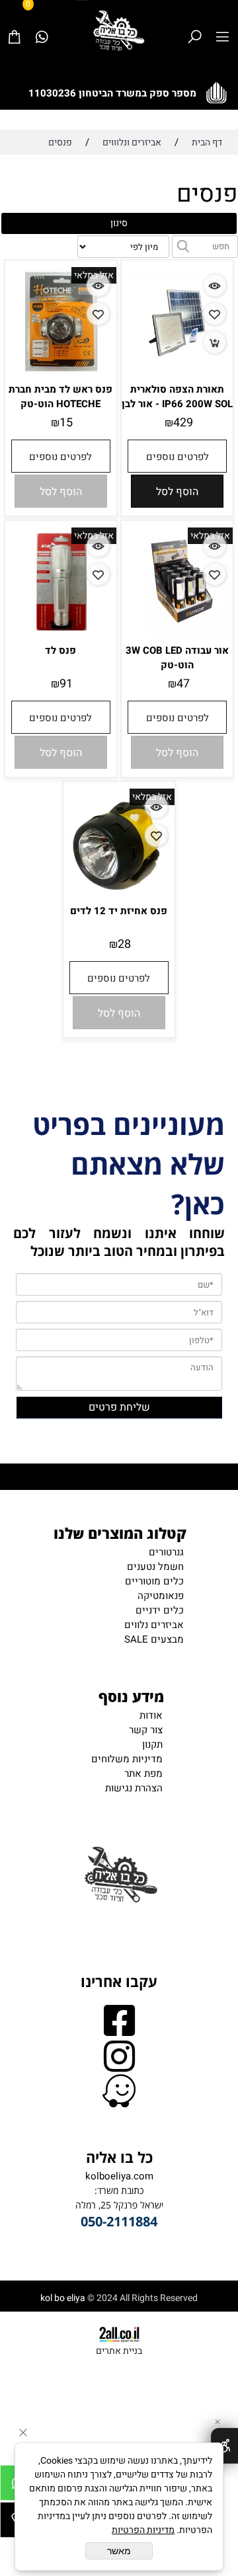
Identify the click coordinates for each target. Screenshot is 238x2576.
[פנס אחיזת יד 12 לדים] (119, 896)
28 (124, 944)
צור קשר (146, 1730)
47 (183, 684)
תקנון (152, 1744)
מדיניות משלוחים (127, 1759)
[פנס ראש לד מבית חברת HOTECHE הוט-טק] (61, 375)
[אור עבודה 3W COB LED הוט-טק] (177, 634)
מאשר (119, 2551)
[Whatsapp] (42, 23)
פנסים (207, 194)
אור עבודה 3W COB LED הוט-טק (177, 658)
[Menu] (222, 23)
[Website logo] (118, 30)
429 (183, 423)
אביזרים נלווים (154, 1625)
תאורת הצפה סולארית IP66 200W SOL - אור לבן (177, 397)
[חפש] (194, 23)
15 (66, 423)
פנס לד (60, 650)
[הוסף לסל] (215, 342)
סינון (119, 223)
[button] (177, 491)
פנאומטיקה (161, 1596)
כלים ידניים (160, 1610)
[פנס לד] (61, 636)
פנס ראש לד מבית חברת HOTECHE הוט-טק (60, 397)
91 (66, 684)
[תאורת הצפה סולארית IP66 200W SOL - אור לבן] (177, 375)
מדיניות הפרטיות (143, 2530)
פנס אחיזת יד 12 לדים (119, 911)
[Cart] (14, 23)
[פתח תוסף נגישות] (224, 2446)
